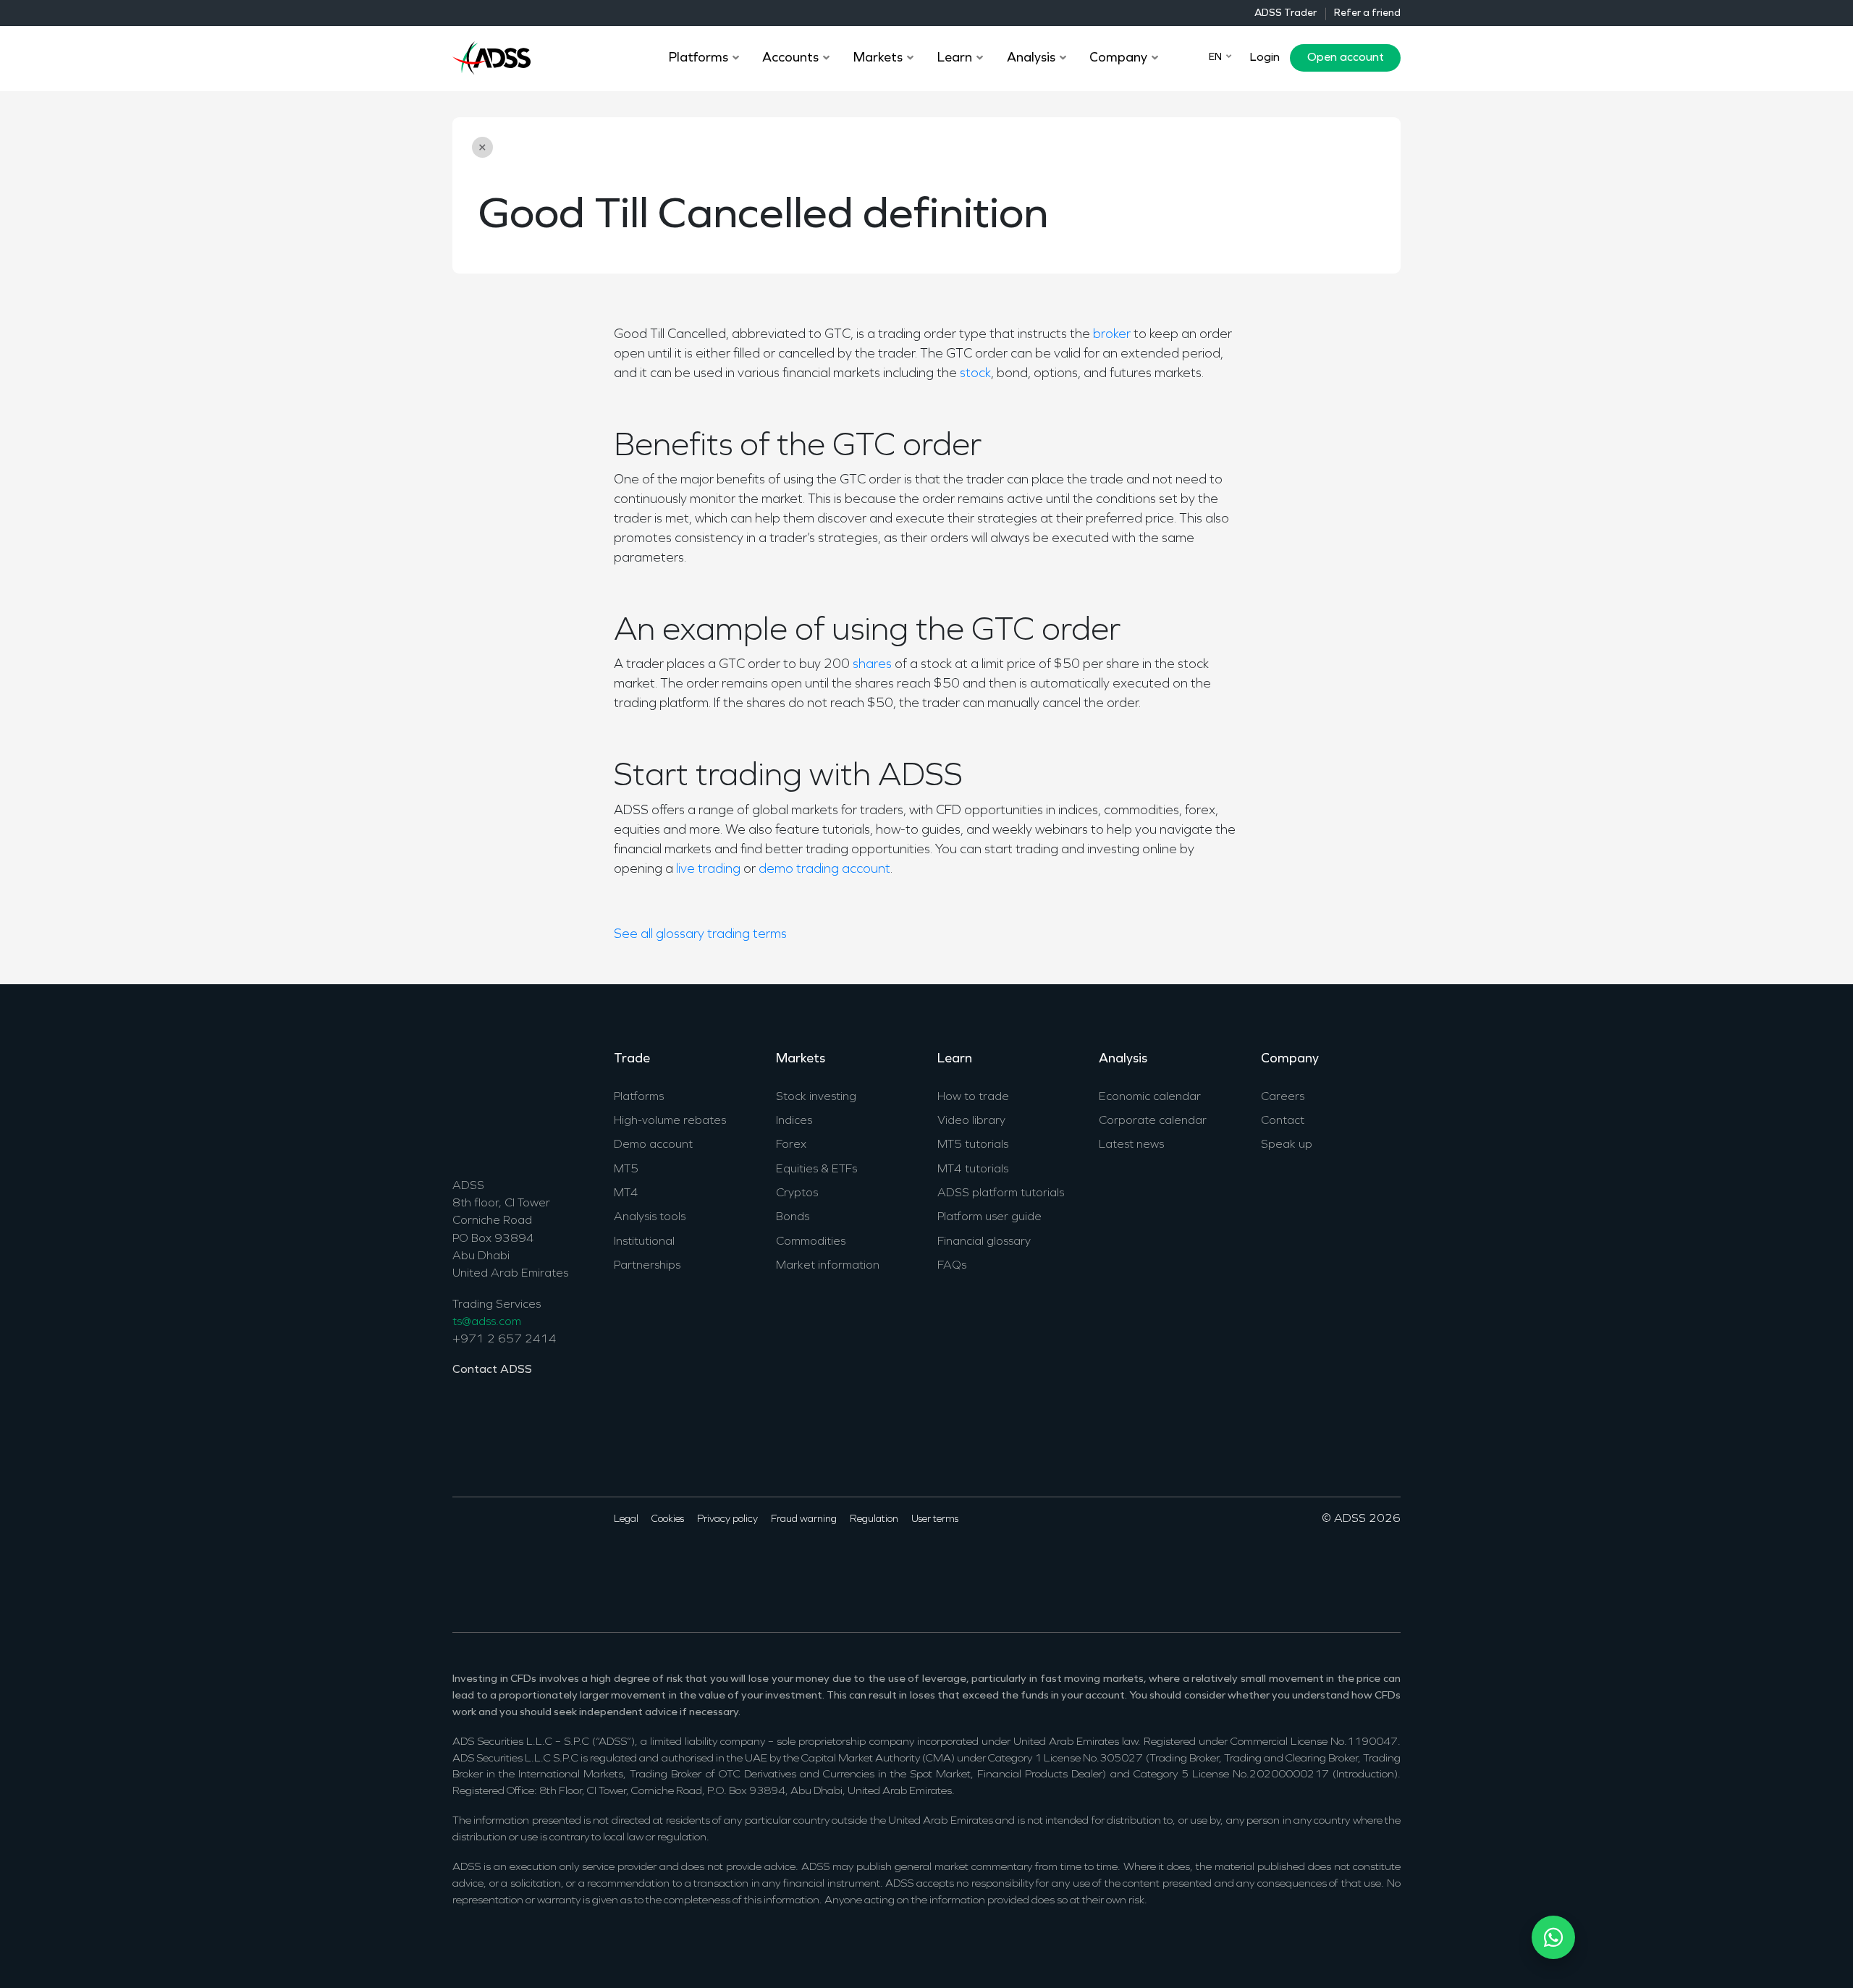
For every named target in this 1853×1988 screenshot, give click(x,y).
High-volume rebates (670, 1121)
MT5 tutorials (973, 1145)
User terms (935, 1519)
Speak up (1287, 1145)
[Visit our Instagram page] (552, 1563)
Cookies (668, 1519)
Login (1265, 58)
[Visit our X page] (485, 1563)
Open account (1346, 58)
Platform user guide (989, 1217)
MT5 (626, 1169)
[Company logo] (491, 56)
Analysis (1123, 1059)
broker (1112, 335)
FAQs (952, 1266)
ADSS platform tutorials (1001, 1193)
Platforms (639, 1097)
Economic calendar (1150, 1097)
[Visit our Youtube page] (529, 1563)
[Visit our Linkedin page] (507, 1563)
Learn (955, 1059)
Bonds (793, 1217)
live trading (708, 870)
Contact (1283, 1121)
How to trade (973, 1097)
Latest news (1131, 1145)
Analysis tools (650, 1217)
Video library (971, 1121)
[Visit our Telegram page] (574, 1563)
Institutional (644, 1242)
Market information (828, 1266)
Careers (1283, 1097)
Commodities (811, 1242)
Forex (791, 1145)
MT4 (626, 1193)
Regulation (874, 1519)
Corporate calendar (1153, 1121)
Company (1290, 1059)
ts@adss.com (487, 1322)
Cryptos (797, 1193)
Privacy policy (727, 1519)
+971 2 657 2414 (505, 1340)
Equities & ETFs (816, 1169)
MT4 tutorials (973, 1169)
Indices (794, 1121)
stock (975, 374)
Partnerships (647, 1266)
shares (872, 665)
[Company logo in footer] (491, 1102)
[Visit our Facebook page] (462, 1563)
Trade (632, 1059)
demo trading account (824, 870)
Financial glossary (984, 1242)
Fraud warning (804, 1519)
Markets (801, 1059)
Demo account (653, 1145)
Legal (626, 1519)
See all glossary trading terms (700, 935)
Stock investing (816, 1097)
